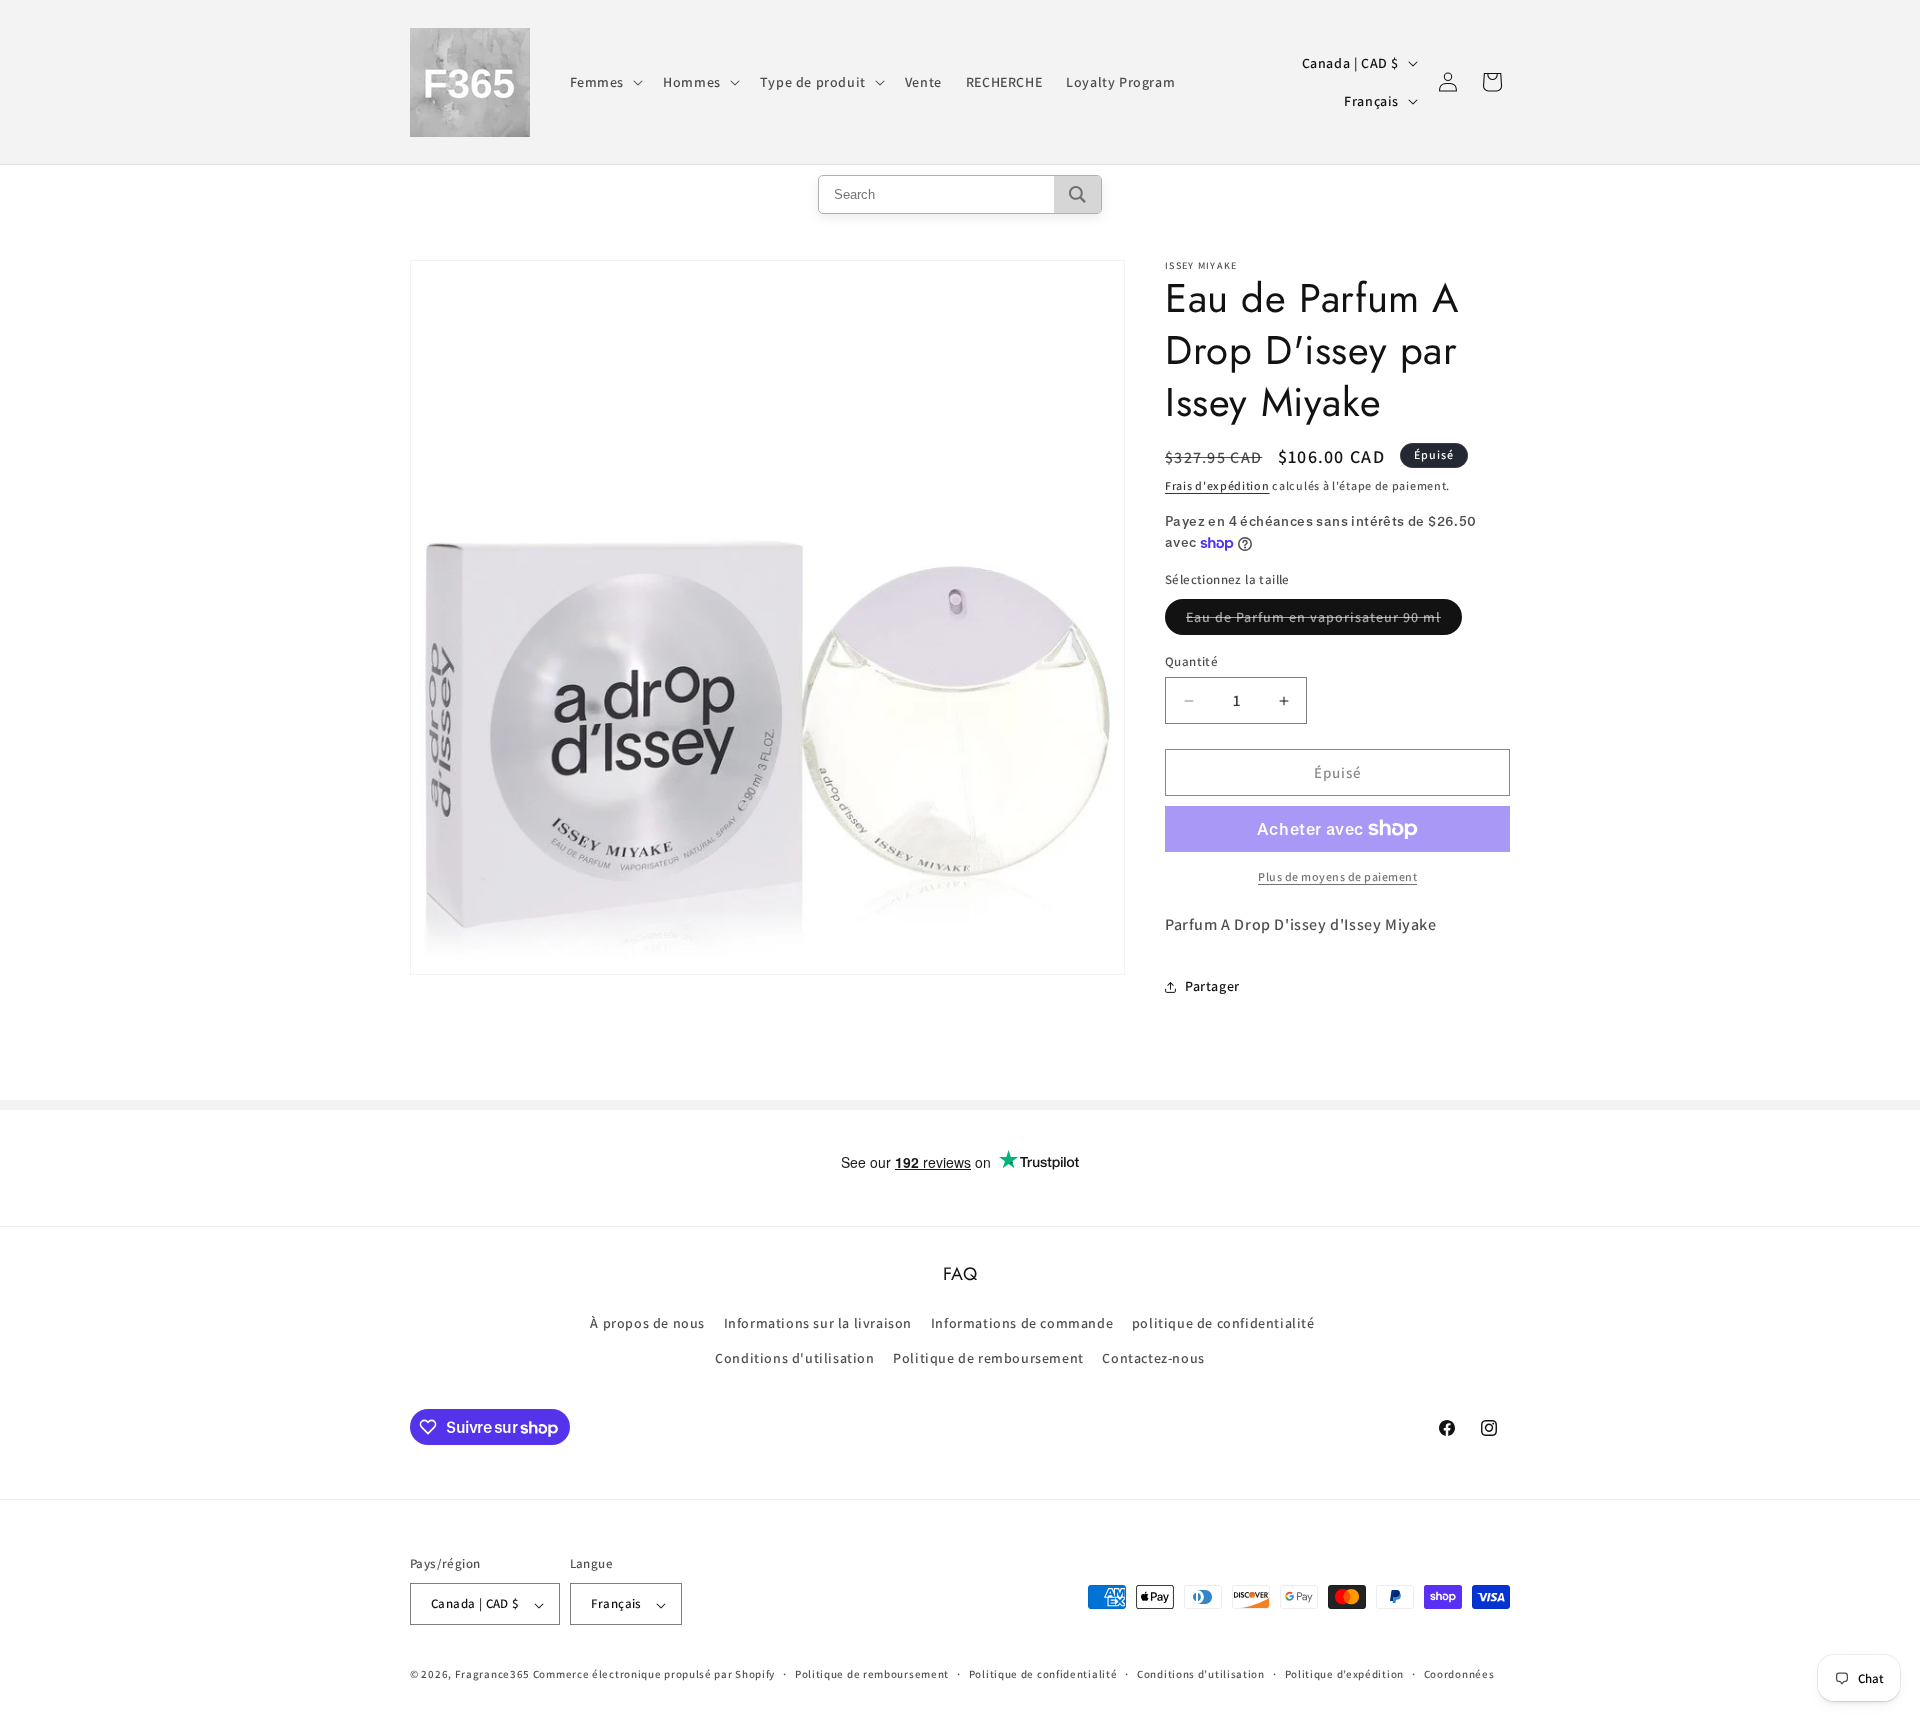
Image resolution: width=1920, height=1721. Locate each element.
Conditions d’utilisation (1201, 1674)
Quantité (1191, 661)
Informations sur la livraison (818, 1324)
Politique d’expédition (1344, 1674)
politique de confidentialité (1223, 1324)
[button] (605, 82)
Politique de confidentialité (1043, 1674)
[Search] (1077, 194)
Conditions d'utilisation (794, 1359)
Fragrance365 (492, 1675)
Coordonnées (1459, 1674)
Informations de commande (1022, 1324)
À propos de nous (647, 1324)
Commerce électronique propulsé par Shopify (654, 1675)
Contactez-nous (1153, 1359)
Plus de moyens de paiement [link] (1337, 876)
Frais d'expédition (1217, 485)
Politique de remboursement (988, 1359)
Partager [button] (1212, 986)
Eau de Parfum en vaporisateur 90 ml (1324, 621)
